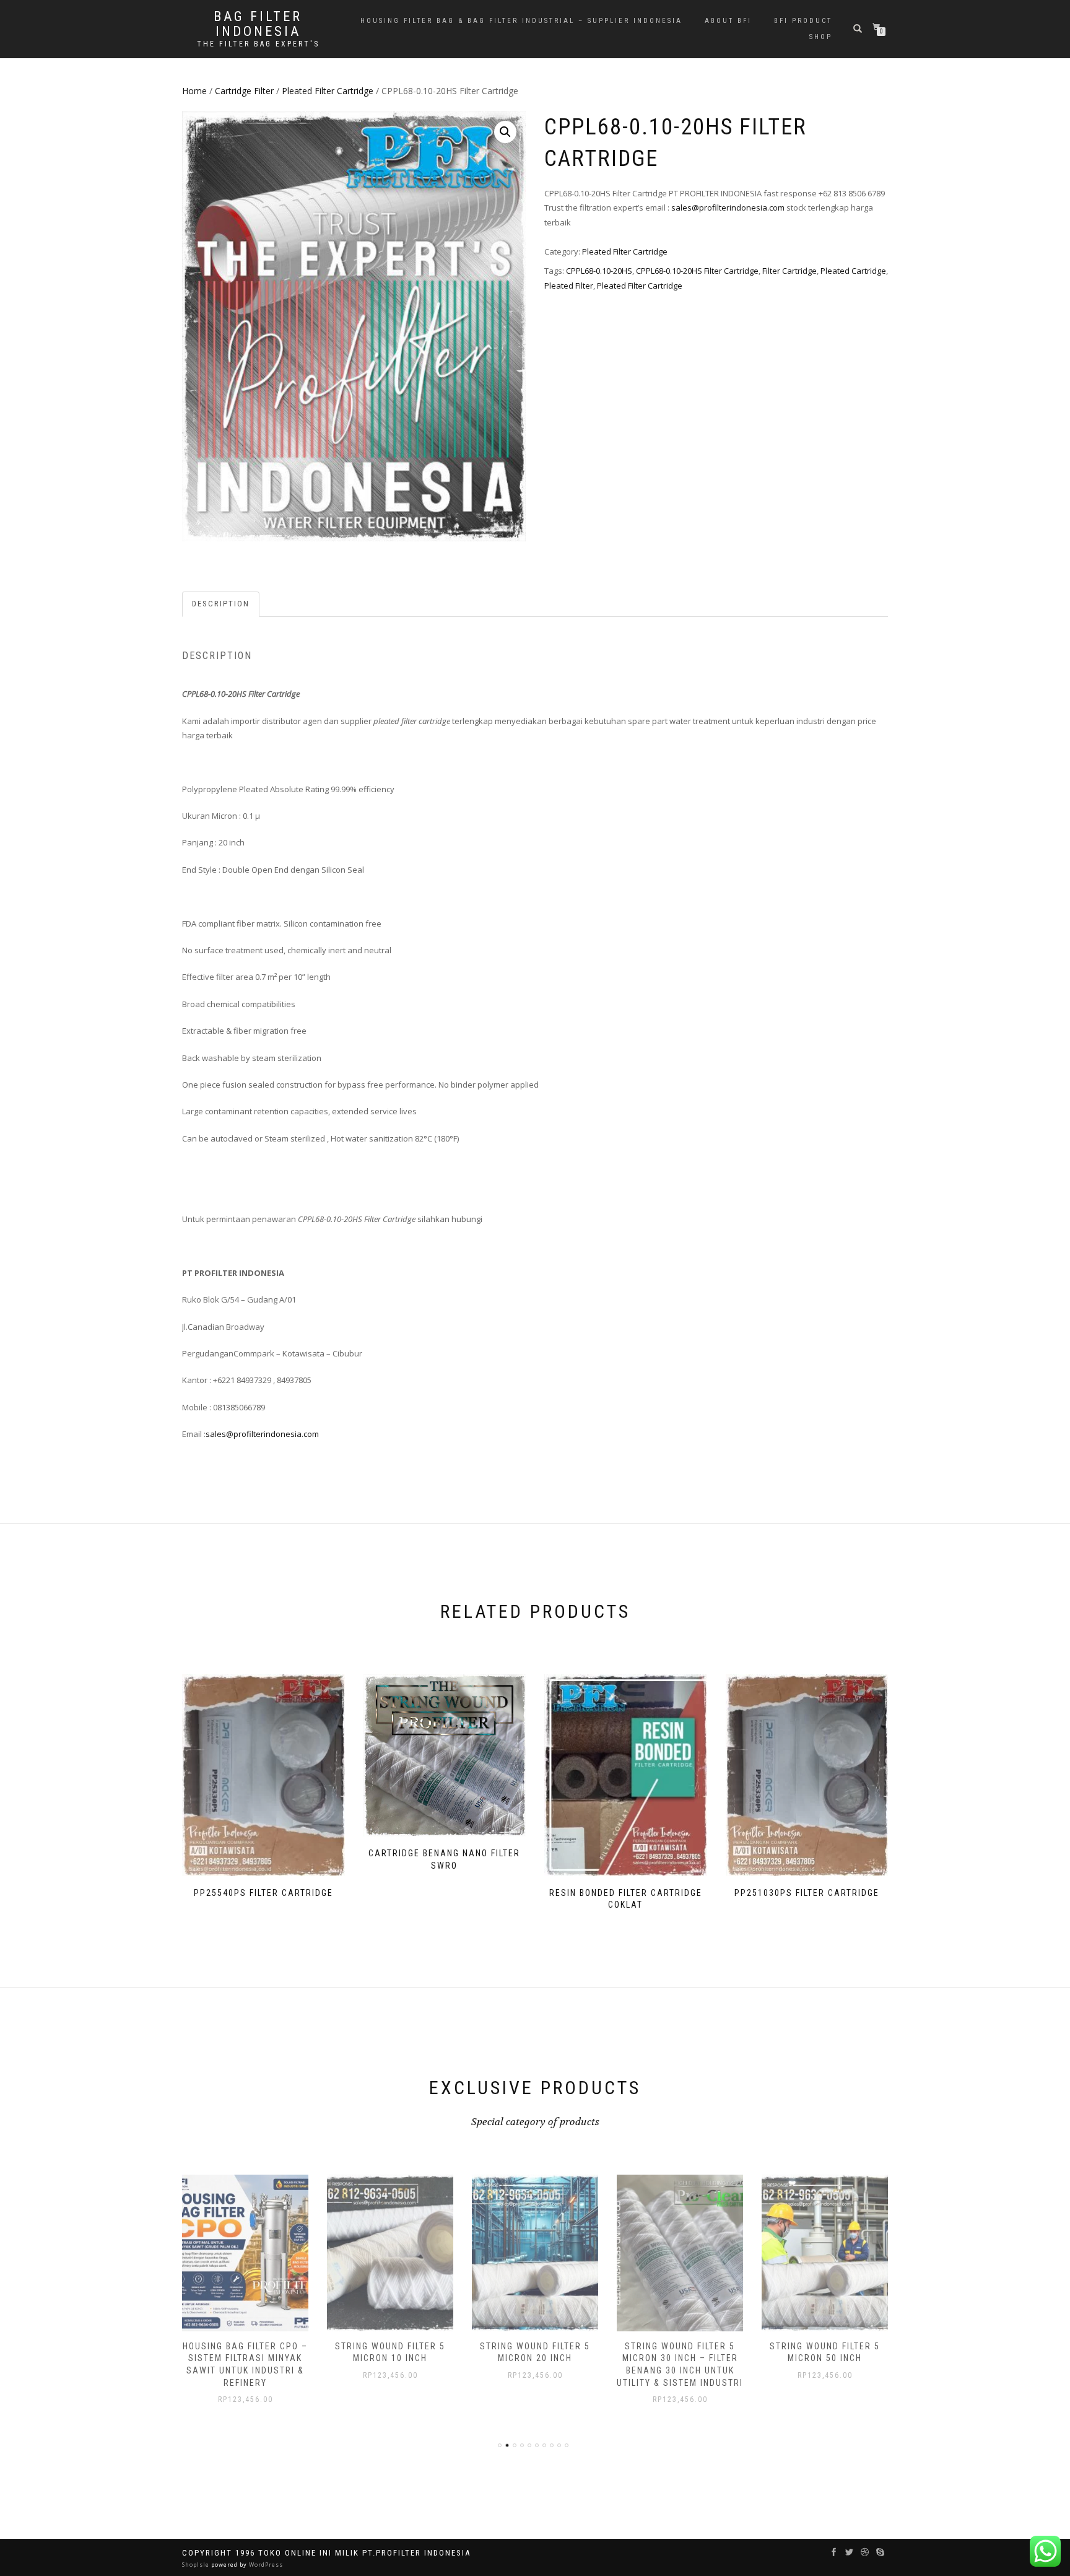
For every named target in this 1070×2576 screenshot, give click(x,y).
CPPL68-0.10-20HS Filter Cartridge (697, 271)
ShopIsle (197, 2565)
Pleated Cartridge (853, 271)
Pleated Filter (569, 286)
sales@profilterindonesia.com (728, 207)
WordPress (265, 2565)
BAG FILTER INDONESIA (258, 24)
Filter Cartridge (789, 271)
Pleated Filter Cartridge (328, 91)
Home (194, 91)
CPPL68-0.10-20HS (599, 271)
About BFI (728, 21)
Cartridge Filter (244, 91)
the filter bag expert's (258, 44)
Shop (821, 37)
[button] (505, 132)
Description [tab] (221, 604)
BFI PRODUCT (803, 21)
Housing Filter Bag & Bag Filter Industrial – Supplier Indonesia (521, 21)
